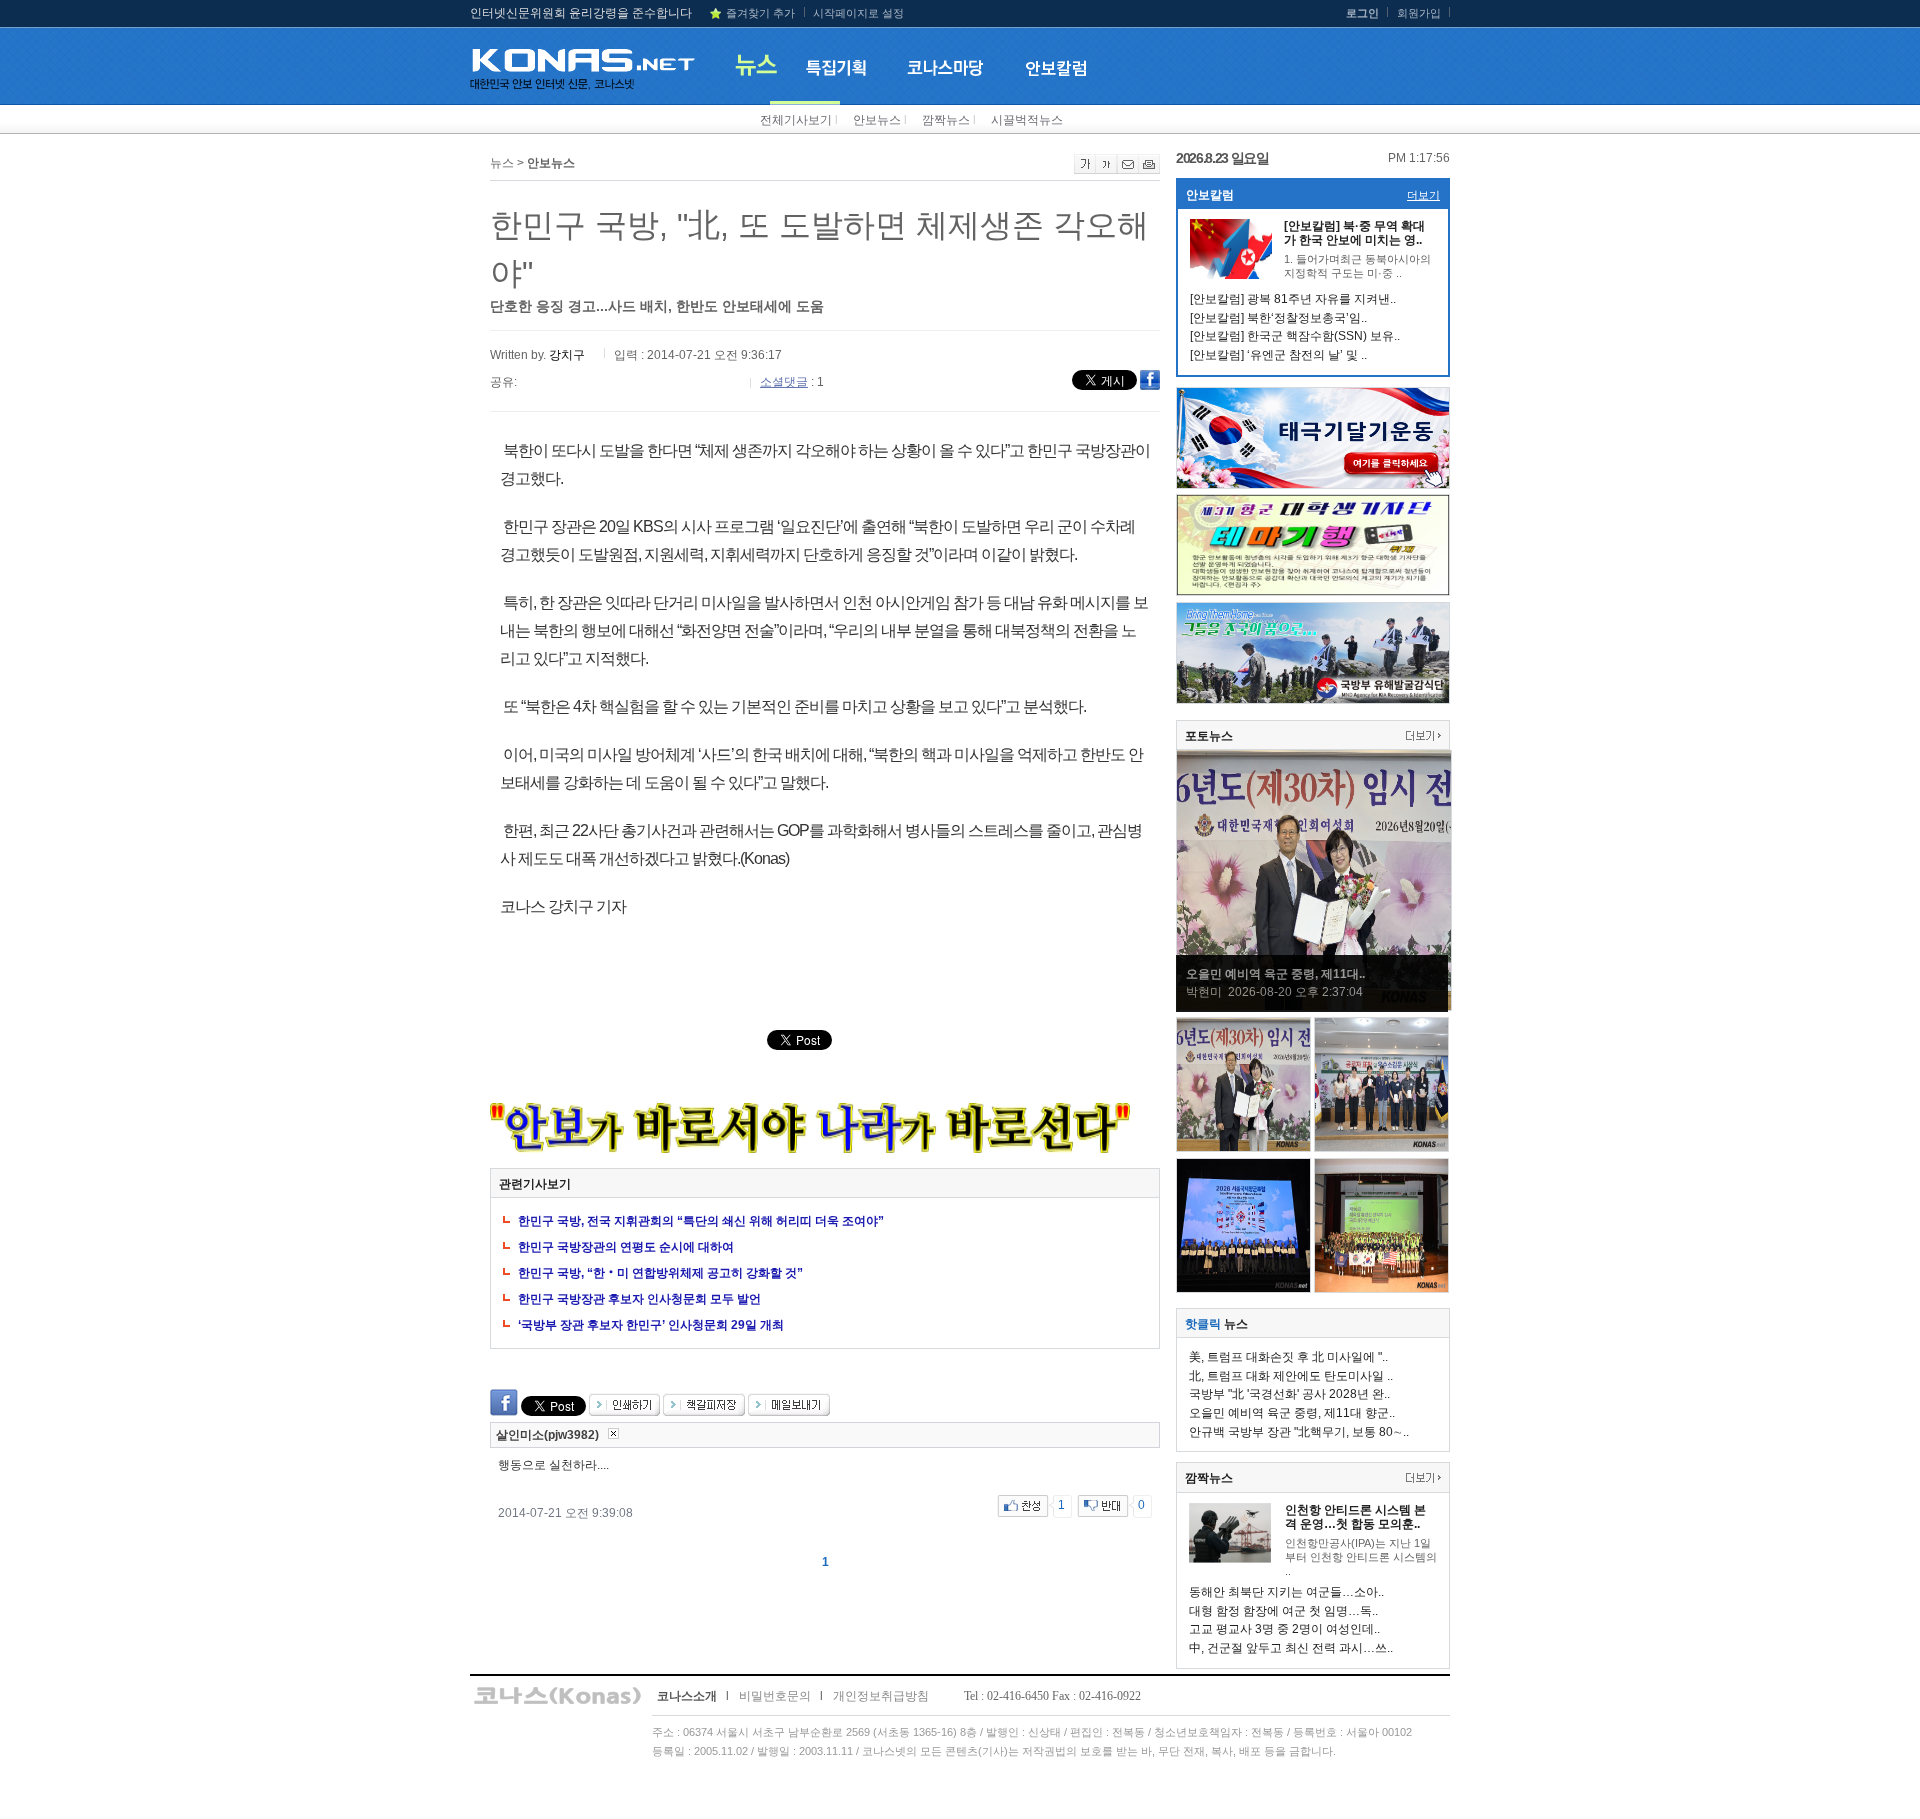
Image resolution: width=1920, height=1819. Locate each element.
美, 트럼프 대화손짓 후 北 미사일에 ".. (1288, 1357)
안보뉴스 (877, 120)
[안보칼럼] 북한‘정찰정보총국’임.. (1278, 318)
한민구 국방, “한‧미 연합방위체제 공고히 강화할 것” (660, 1273)
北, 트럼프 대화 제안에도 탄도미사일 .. (1291, 1376)
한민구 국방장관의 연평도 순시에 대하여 (626, 1247)
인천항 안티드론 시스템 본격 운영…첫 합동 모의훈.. (1355, 1517)
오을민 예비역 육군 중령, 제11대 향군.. (1292, 1413)
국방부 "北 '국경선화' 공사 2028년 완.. (1289, 1394)
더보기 (1423, 195)
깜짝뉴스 (946, 120)
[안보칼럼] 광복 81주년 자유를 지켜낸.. (1293, 299)
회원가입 (1419, 13)
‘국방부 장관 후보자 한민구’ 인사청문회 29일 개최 (651, 1325)
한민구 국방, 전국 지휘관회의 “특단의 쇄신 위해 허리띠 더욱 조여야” (701, 1221)
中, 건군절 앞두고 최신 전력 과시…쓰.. (1291, 1648)
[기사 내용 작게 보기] (1106, 170)
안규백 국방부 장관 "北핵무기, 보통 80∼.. (1299, 1432)
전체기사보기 (796, 120)
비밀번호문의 (775, 1696)
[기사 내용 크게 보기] (1085, 170)
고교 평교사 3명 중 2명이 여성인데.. (1284, 1629)
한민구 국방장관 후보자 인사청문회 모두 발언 (639, 1299)
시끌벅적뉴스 (1027, 120)
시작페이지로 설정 (858, 13)
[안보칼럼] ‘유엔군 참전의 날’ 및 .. (1278, 355)
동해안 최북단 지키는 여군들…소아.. (1286, 1592)
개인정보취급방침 (881, 1696)
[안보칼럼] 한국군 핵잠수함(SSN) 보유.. (1295, 336)
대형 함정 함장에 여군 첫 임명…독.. (1283, 1611)
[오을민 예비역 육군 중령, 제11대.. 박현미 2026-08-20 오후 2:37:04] (1314, 1007)
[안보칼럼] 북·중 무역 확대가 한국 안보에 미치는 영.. (1354, 233)
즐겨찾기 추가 (760, 13)
